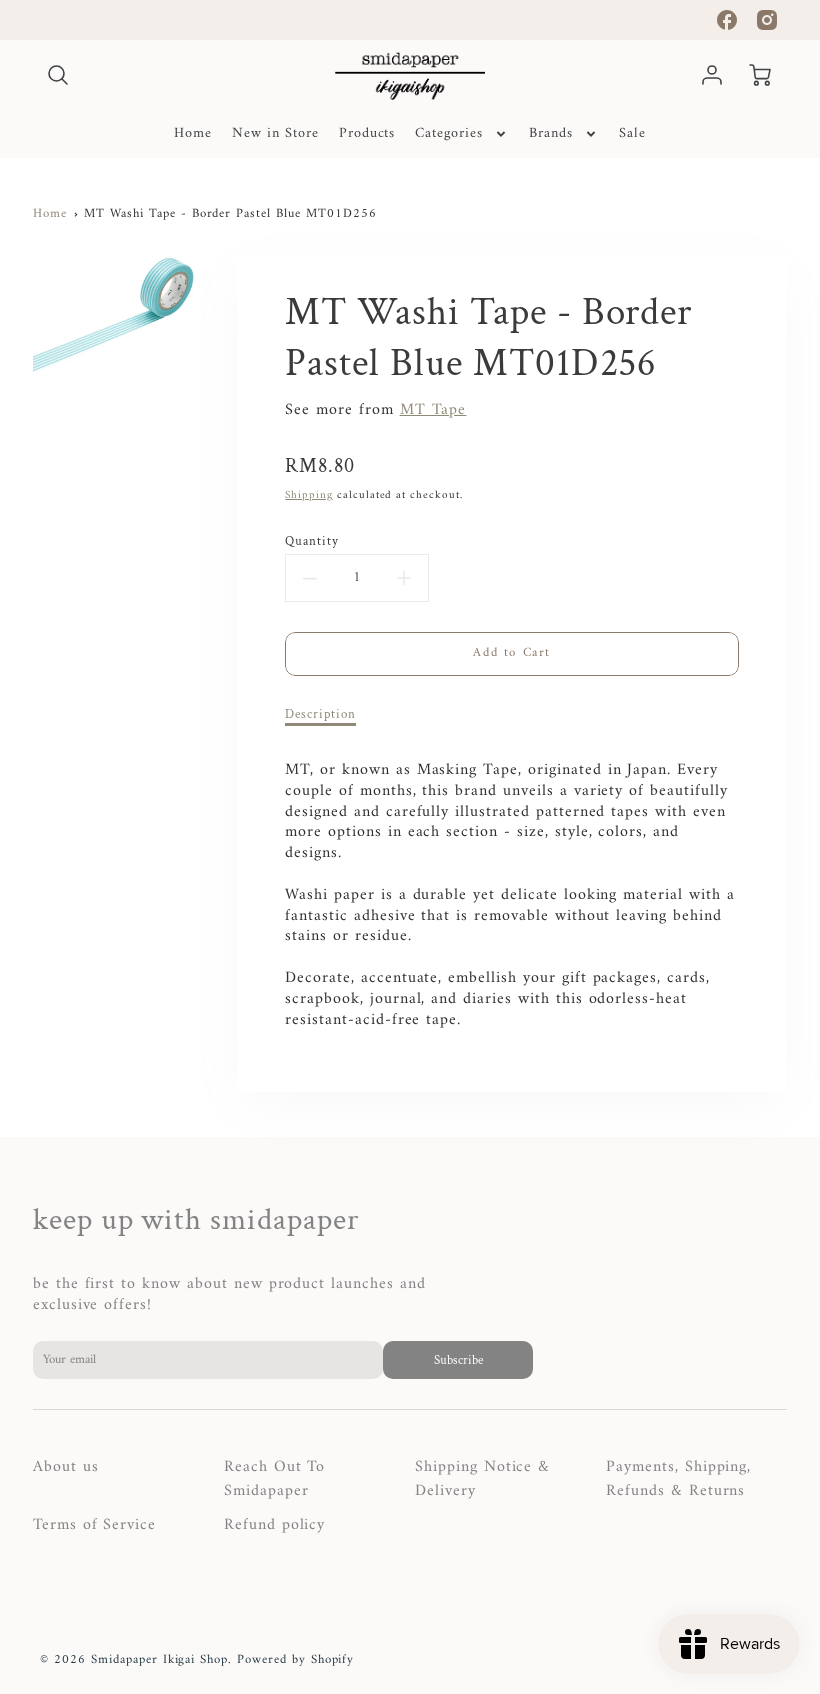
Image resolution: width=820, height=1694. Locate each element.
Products (367, 134)
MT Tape (433, 410)
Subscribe (457, 1360)
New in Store (275, 134)
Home (193, 134)
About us (66, 1467)
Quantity (312, 541)
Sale (632, 134)
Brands (551, 134)
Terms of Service (94, 1525)
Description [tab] (320, 714)
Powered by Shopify (295, 1660)
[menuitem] (193, 134)
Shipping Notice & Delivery (482, 1479)
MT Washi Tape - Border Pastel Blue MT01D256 (230, 214)
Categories (449, 134)
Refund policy (274, 1525)
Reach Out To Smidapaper (275, 1479)
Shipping (309, 495)
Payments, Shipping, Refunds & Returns (678, 1479)
